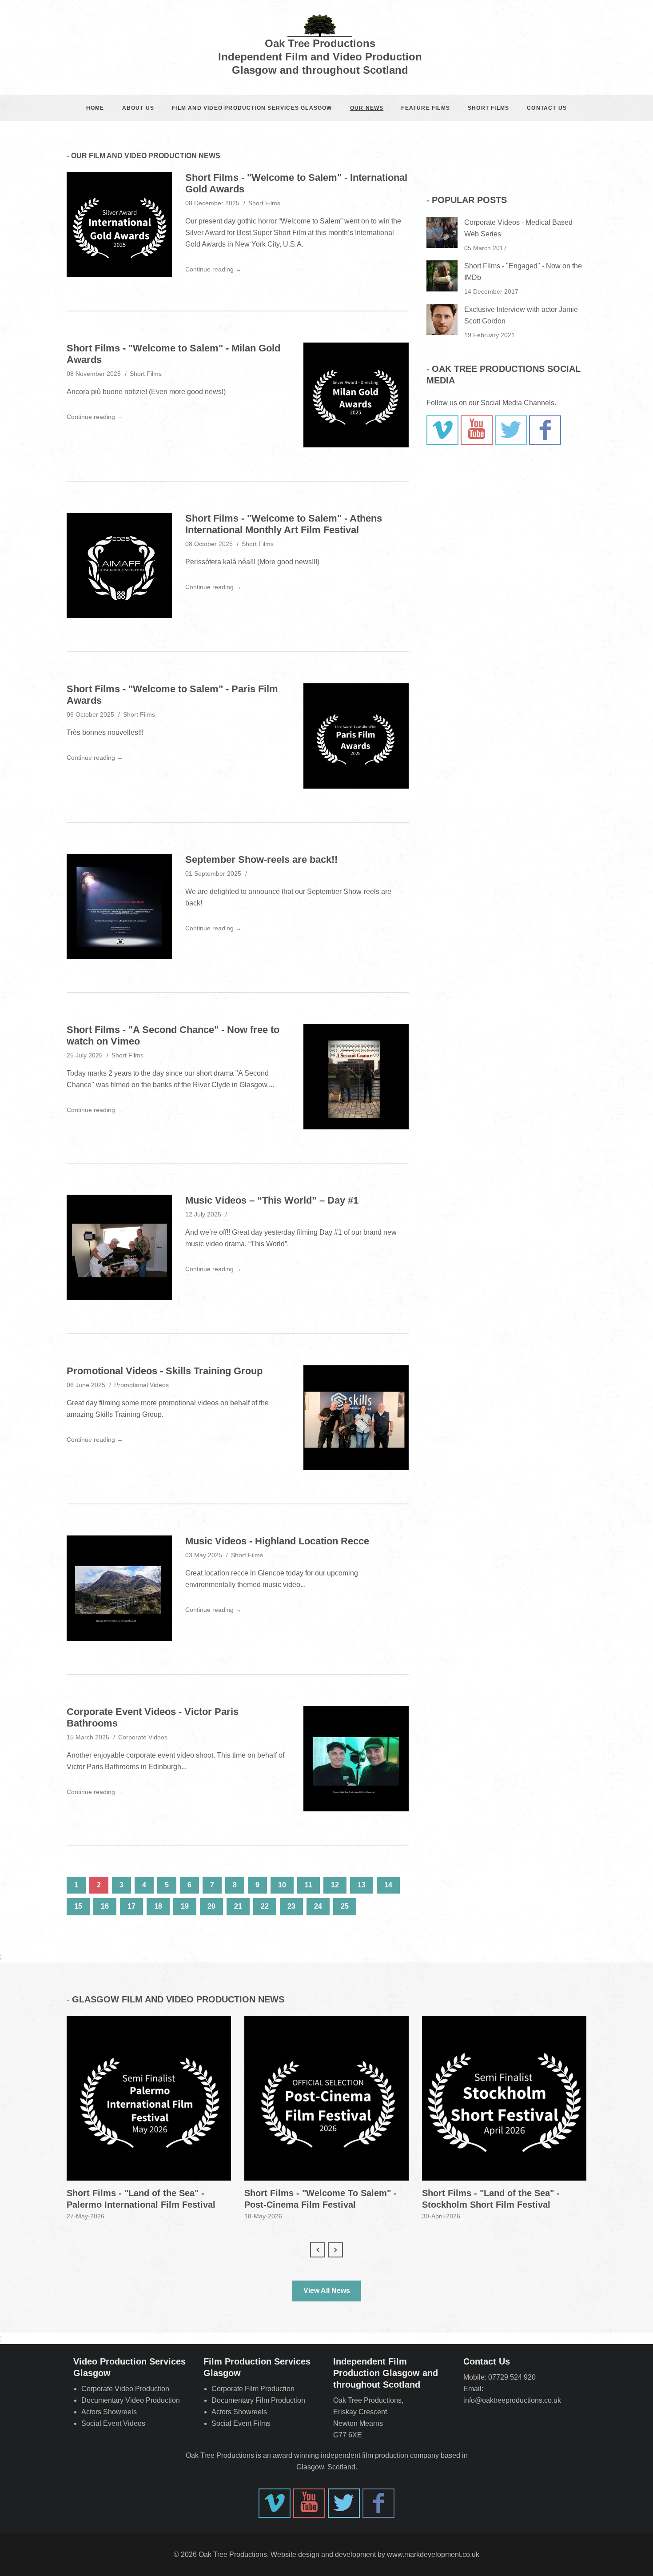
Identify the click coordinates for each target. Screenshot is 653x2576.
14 (388, 1885)
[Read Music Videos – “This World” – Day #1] (119, 1247)
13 (362, 1885)
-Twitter (511, 430)
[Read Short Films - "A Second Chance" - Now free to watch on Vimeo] (356, 1077)
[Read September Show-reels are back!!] (119, 907)
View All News (327, 2291)
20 (211, 1906)
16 (105, 1906)
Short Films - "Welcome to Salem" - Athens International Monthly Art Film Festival (284, 524)
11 (309, 1885)
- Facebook (545, 430)
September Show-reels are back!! (261, 859)
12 (335, 1885)
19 (185, 1906)
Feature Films (426, 108)
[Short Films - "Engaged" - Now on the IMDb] (442, 276)
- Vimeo (442, 430)
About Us (138, 108)
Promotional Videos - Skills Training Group (165, 1371)
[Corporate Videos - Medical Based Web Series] (442, 232)
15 (78, 1906)
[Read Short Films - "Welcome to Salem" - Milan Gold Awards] (356, 395)
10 (282, 1885)
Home (95, 108)
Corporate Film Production (253, 2389)
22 (265, 1906)
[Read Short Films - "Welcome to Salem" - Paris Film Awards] (356, 736)
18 (158, 1906)
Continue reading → (213, 269)
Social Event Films (241, 2423)
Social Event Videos (113, 2423)
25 (345, 1906)
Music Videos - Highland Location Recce (277, 1541)
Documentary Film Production (258, 2400)
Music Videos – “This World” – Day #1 (272, 1200)
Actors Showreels (109, 2412)
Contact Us (547, 108)
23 (291, 1906)
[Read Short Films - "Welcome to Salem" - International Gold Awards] (119, 225)
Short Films (488, 108)
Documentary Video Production (131, 2400)
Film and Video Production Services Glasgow (252, 108)
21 (238, 1906)
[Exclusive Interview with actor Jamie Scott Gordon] (442, 319)
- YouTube (477, 430)
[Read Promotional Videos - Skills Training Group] (356, 1418)
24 (318, 1906)
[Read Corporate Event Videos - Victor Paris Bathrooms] (356, 1759)
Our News (367, 108)
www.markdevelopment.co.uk (433, 2554)
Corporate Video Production (125, 2389)
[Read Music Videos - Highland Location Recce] (119, 1588)
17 (131, 1906)
